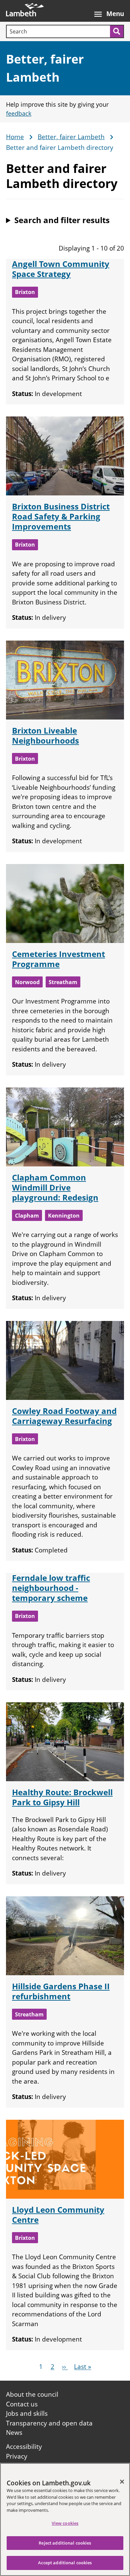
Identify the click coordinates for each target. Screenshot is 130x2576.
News (14, 2432)
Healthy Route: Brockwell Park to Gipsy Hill (62, 1797)
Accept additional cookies (65, 2563)
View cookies (65, 2523)
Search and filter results (62, 220)
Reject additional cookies (65, 2543)
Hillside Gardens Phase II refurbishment (61, 1991)
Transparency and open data (49, 2423)
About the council (32, 2394)
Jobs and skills (27, 2413)
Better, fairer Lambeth (71, 137)
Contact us (22, 2404)
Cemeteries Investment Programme (58, 959)
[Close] (122, 2482)
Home (15, 137)
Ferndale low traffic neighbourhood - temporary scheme (51, 1588)
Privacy (17, 2456)
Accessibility (24, 2447)
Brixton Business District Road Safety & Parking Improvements (61, 516)
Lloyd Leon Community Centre (58, 2215)
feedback (19, 113)
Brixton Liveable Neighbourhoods (45, 735)
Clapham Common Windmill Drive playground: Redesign (55, 1187)
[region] (65, 2519)
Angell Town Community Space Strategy (61, 269)
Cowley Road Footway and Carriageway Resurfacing (64, 1416)
